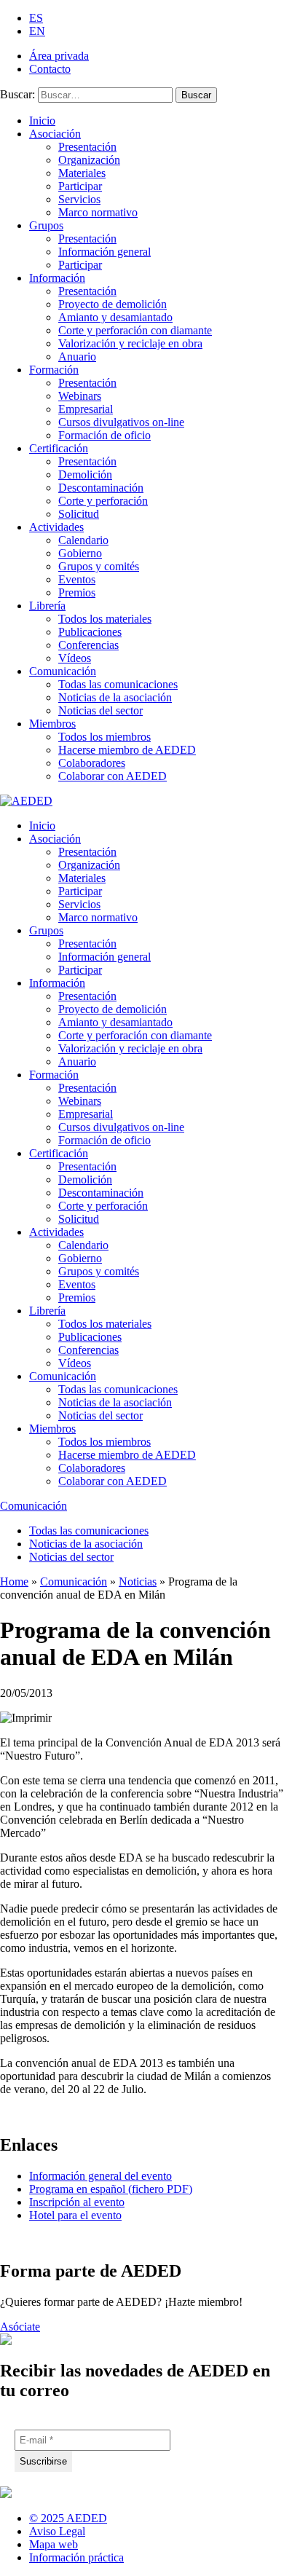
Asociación (55, 134)
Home (14, 1582)
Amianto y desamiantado (115, 317)
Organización (89, 160)
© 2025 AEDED (68, 2518)
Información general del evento (100, 2176)
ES (36, 18)
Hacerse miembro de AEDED (127, 750)
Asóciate (20, 2327)
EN (37, 31)
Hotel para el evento (75, 2215)
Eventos (77, 579)
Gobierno (80, 553)
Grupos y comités (99, 566)
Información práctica (76, 2557)
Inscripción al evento (77, 2202)
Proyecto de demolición (113, 304)
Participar (80, 186)
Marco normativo (98, 212)
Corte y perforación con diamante (135, 330)
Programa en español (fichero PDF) (111, 2189)
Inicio (42, 121)
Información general (104, 252)
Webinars (80, 396)
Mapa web (54, 2544)
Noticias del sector (100, 710)
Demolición (85, 474)
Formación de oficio (104, 435)
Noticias (138, 1582)
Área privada (59, 56)
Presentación (87, 147)
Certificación (59, 448)
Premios (77, 592)
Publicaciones (90, 632)
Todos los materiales (105, 619)
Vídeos (75, 658)
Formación (54, 370)
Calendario (83, 540)
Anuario (77, 357)
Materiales (82, 173)
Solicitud (79, 514)
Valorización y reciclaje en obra (130, 343)
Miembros (52, 724)
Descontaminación (101, 488)
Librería (47, 606)
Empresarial (86, 409)
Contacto (50, 69)
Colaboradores (92, 763)
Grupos (46, 225)
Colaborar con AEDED (113, 776)
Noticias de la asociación (115, 697)
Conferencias (88, 645)
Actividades (56, 527)
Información (57, 278)
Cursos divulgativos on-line (121, 422)
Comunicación (63, 671)
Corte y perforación (103, 501)
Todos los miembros (104, 737)
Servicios (79, 199)
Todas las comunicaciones (118, 684)
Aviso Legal (57, 2531)
